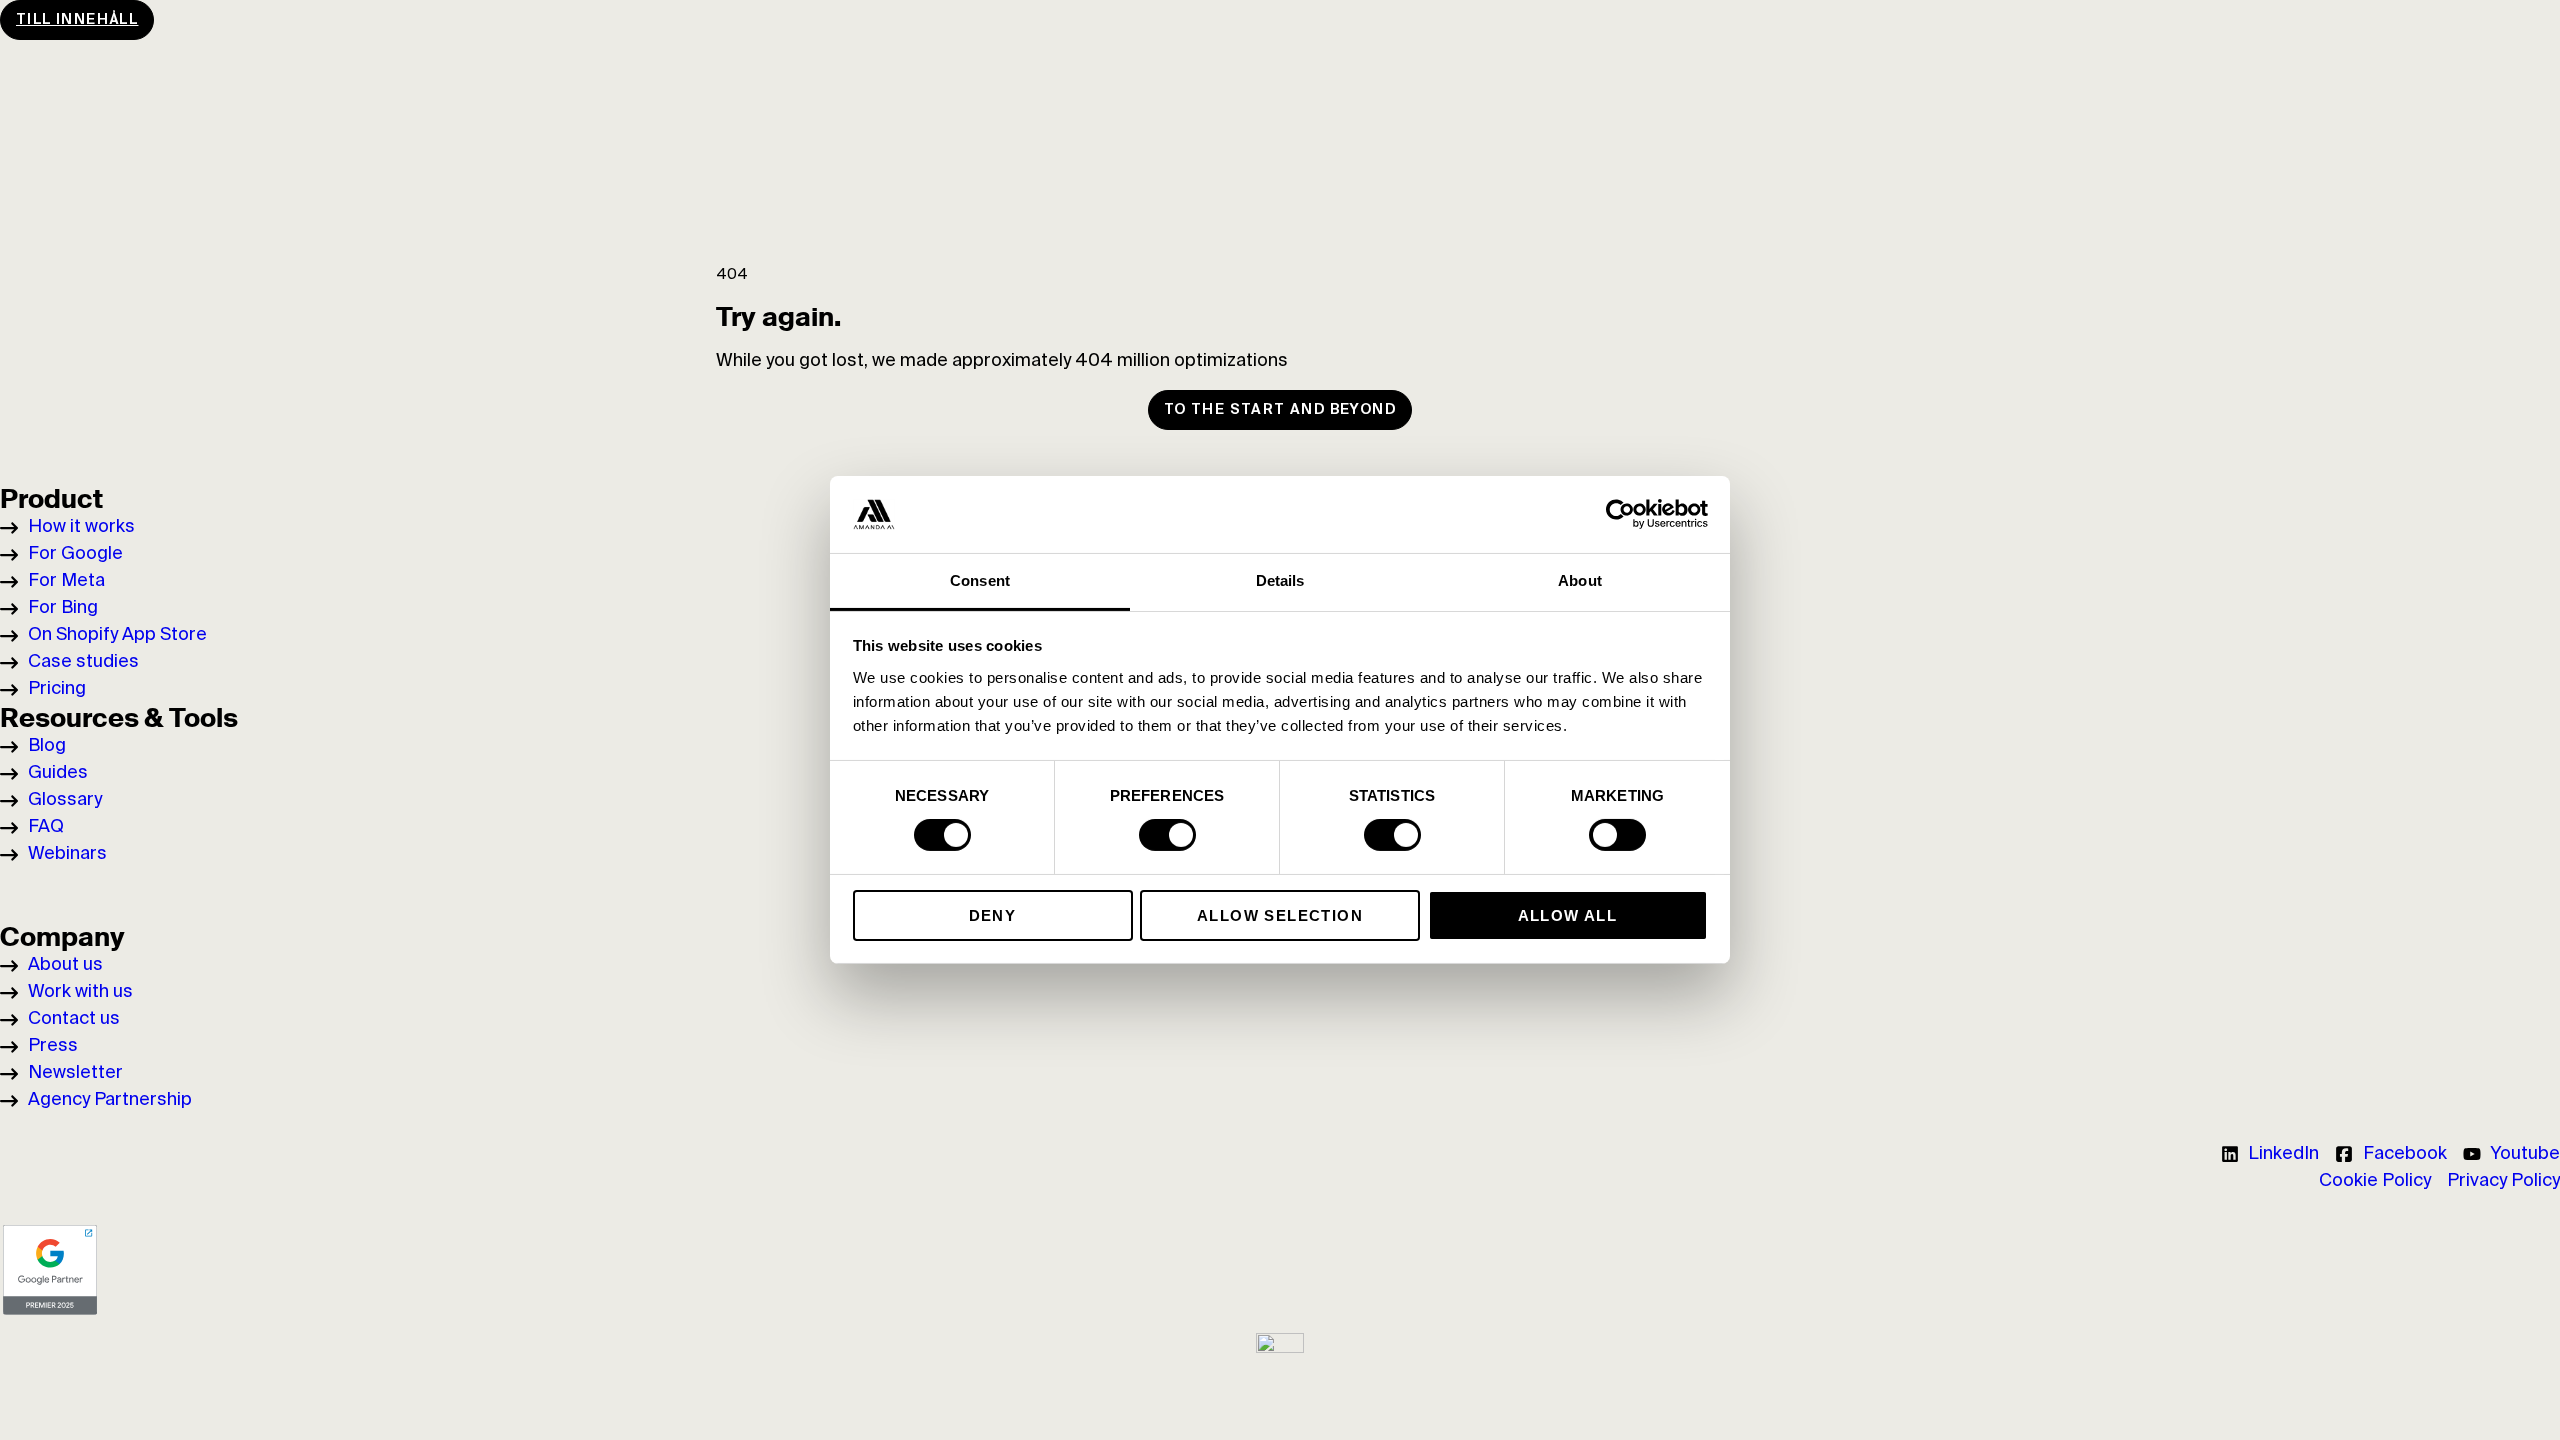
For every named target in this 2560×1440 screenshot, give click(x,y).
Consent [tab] (980, 580)
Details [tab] (1280, 580)
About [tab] (1580, 580)
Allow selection (1280, 915)
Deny (993, 915)
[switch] (1167, 835)
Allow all (1568, 915)
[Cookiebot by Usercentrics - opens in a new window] (1620, 514)
